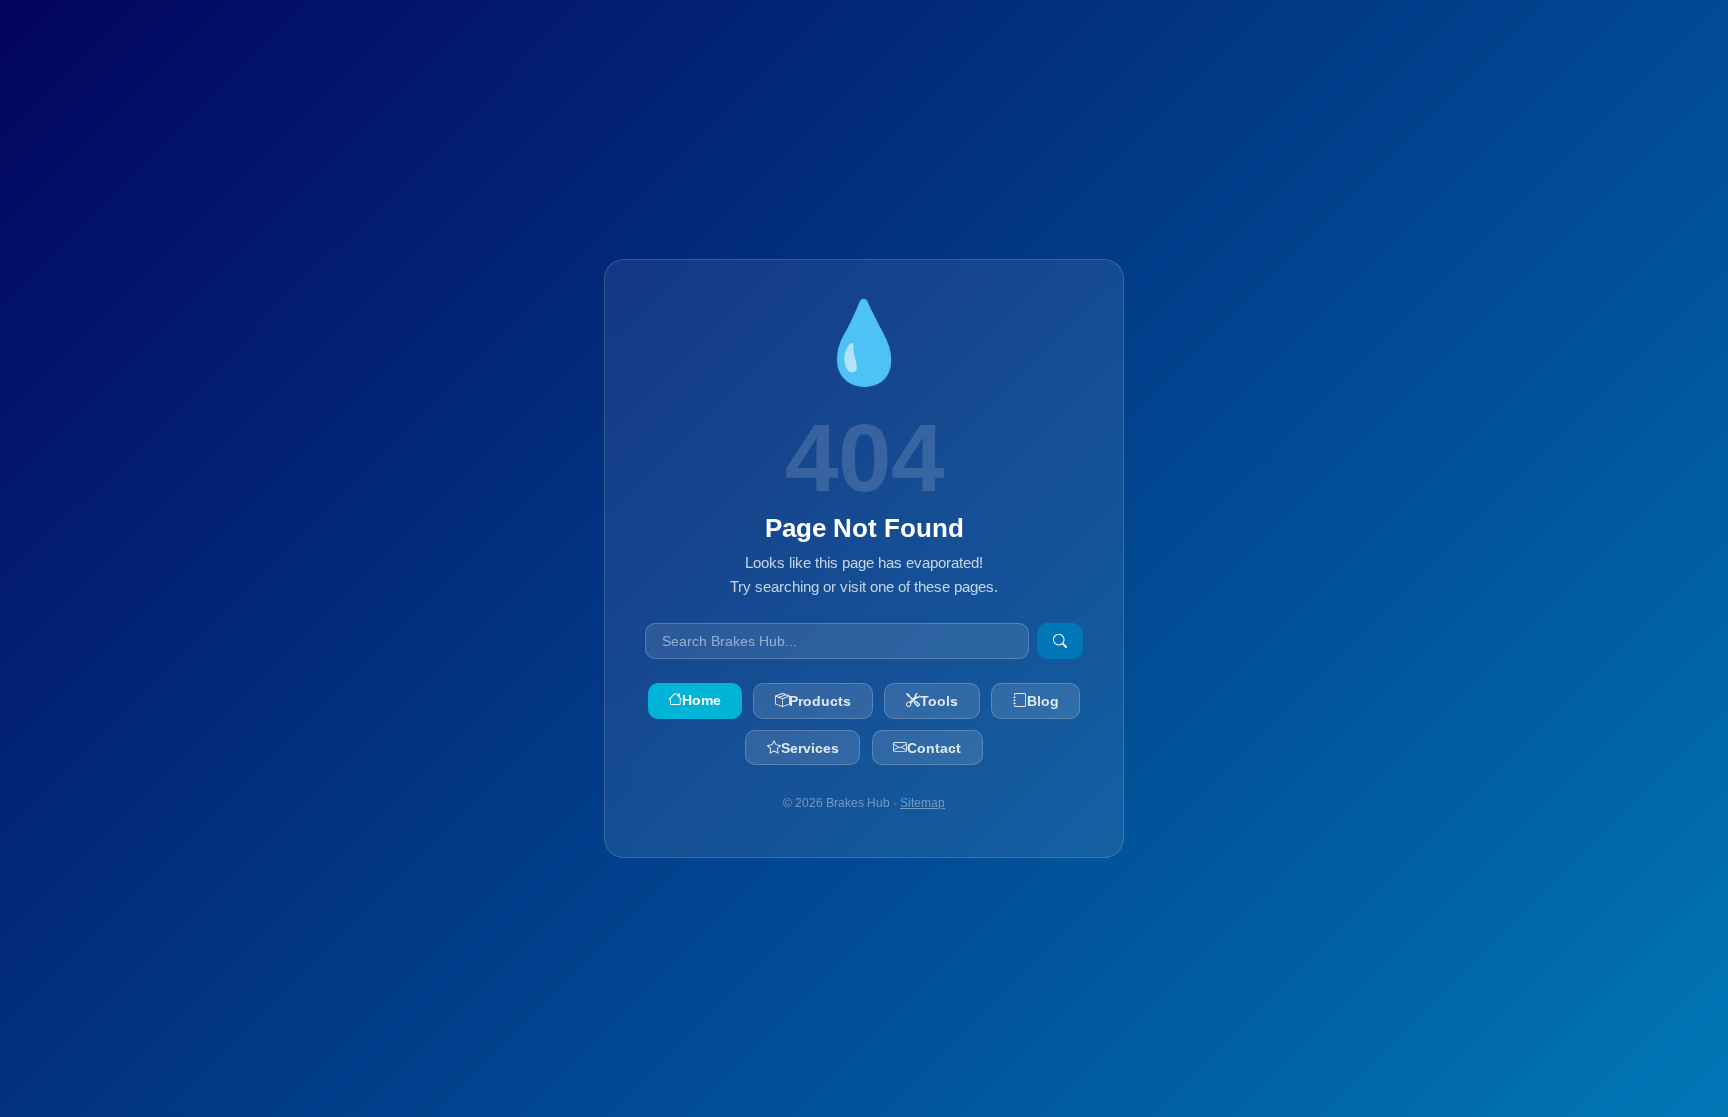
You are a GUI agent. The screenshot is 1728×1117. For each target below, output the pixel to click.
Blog (1043, 701)
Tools (939, 701)
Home (701, 700)
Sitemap (922, 803)
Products (820, 701)
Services (810, 748)
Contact (934, 748)
